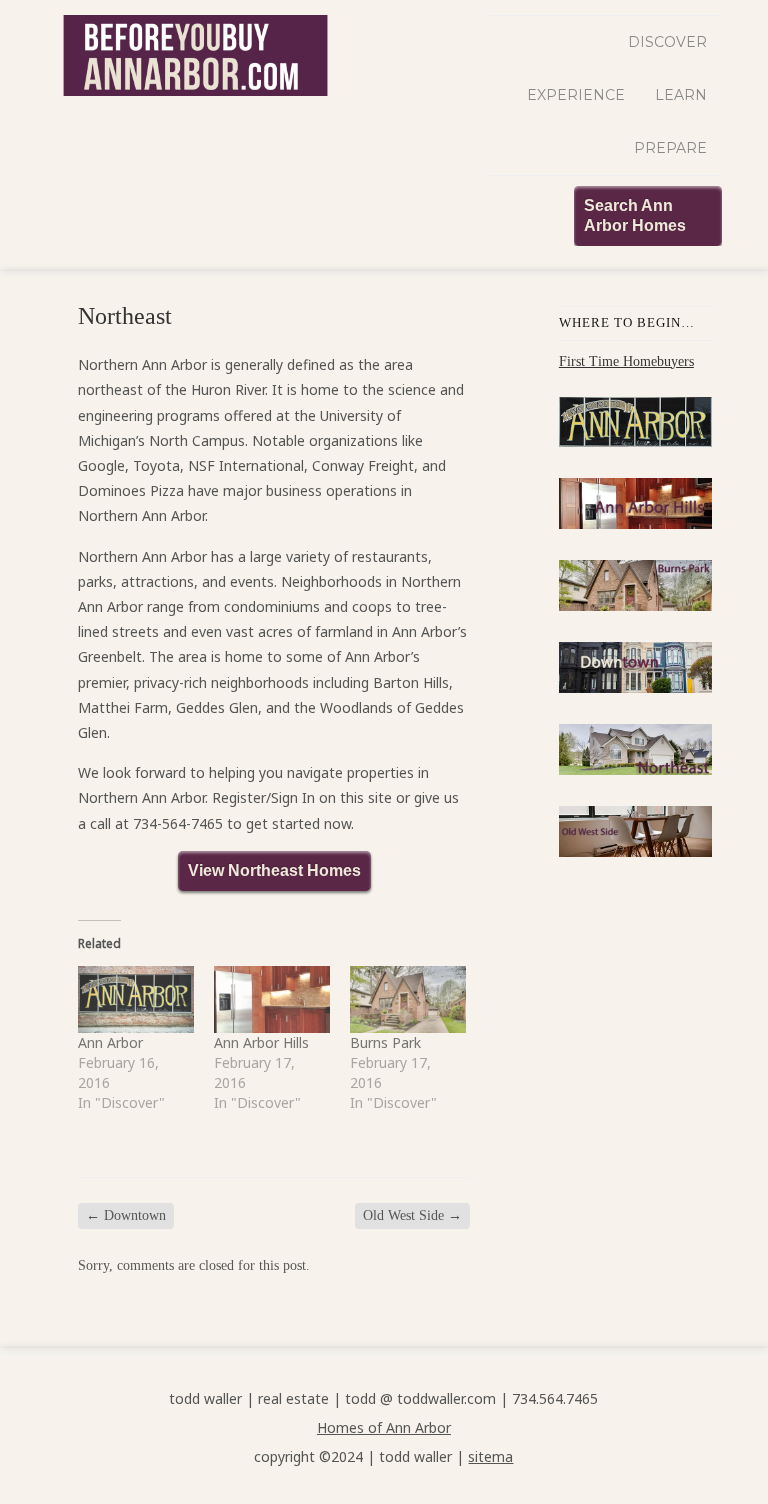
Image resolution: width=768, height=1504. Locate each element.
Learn (681, 95)
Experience (576, 95)
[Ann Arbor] (136, 999)
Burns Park (385, 1042)
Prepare (670, 148)
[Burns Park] (408, 999)
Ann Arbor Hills (261, 1042)
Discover (667, 42)
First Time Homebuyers (626, 361)
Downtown (126, 1215)
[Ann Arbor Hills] (272, 999)
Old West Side (412, 1215)
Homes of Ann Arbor (384, 1427)
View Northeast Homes (274, 870)
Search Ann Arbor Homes (635, 215)
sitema (490, 1456)
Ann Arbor (110, 1042)
